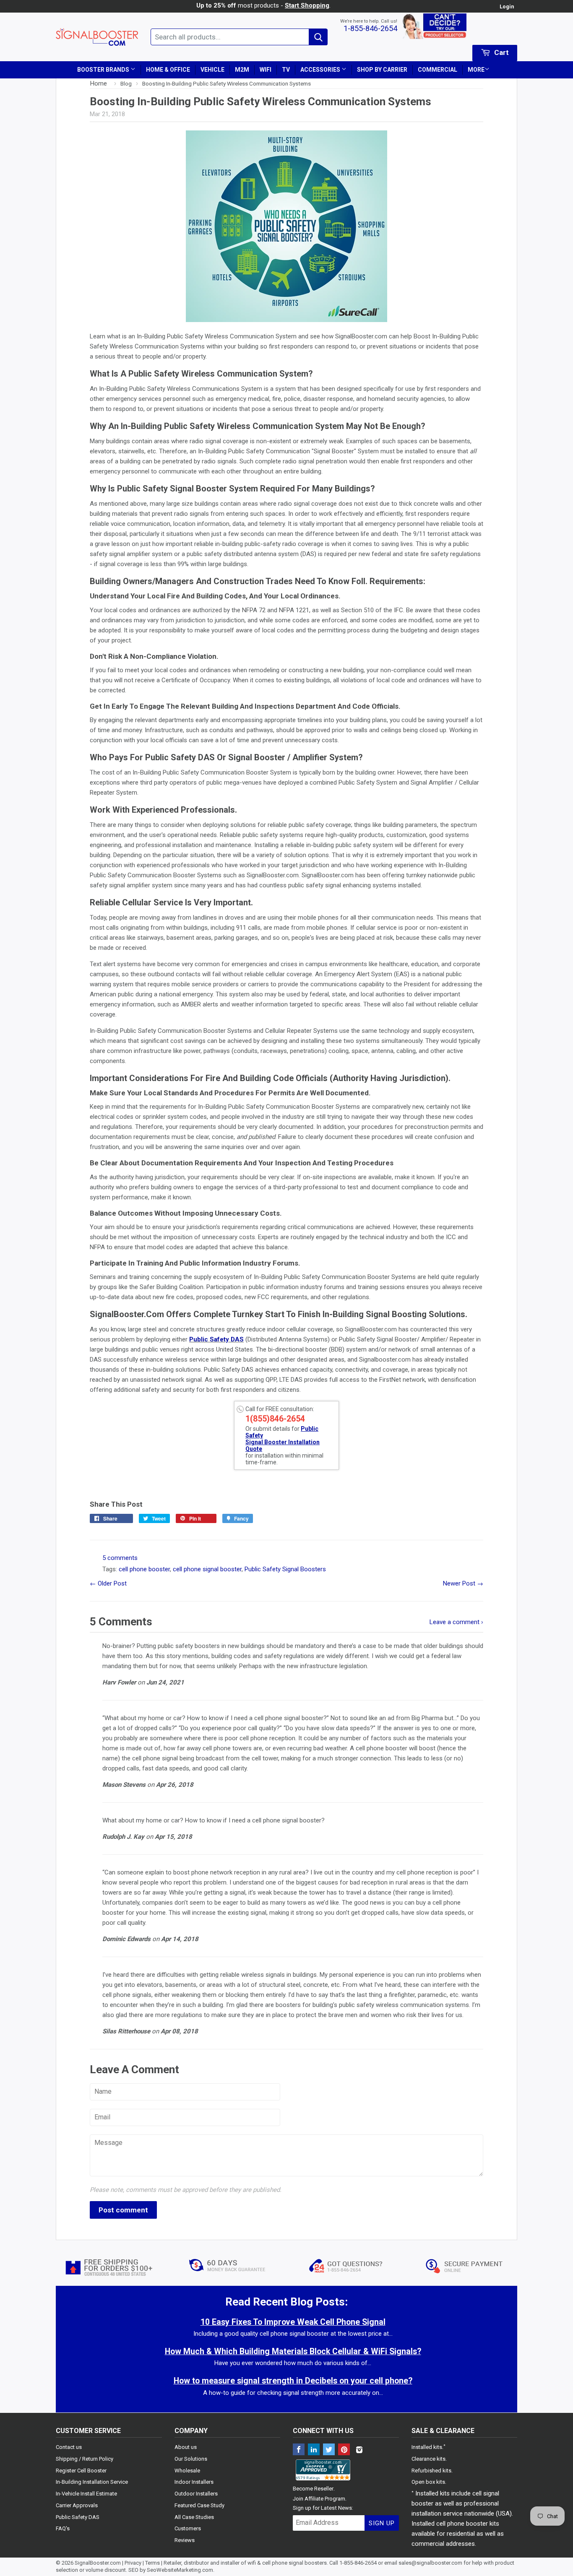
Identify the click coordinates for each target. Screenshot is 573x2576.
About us (186, 2447)
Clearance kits (428, 2459)
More (476, 70)
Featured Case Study (199, 2505)
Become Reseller (313, 2489)
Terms (152, 2563)
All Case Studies (194, 2517)
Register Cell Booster (81, 2471)
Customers (188, 2528)
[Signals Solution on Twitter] (329, 2450)
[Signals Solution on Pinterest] (344, 2450)
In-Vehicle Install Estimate (86, 2494)
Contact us (69, 2447)
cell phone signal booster (207, 1569)
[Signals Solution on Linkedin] (314, 2450)
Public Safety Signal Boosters (285, 1569)
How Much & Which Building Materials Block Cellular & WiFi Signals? (293, 2351)
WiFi (266, 70)
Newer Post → (463, 1583)
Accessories (321, 70)
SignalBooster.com (98, 2563)
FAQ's (63, 2528)
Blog (126, 83)
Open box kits (428, 2482)
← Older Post (108, 1583)
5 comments (120, 1558)
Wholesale (187, 2471)
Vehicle (212, 70)
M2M (242, 70)
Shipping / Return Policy (85, 2459)
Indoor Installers (194, 2482)
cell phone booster (144, 1569)
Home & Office (168, 70)
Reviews (185, 2540)
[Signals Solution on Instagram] (359, 2450)
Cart (501, 52)
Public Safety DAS (216, 1339)
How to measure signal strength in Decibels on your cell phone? (293, 2381)
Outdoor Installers (196, 2494)
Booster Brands (104, 70)
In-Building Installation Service (92, 2482)
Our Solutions (191, 2459)
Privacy (133, 2563)
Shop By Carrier (382, 70)
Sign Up (382, 2523)
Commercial (438, 70)
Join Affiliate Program (319, 2499)
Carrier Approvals (77, 2505)
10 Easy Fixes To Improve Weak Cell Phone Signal (293, 2322)
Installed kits (427, 2447)
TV (286, 70)
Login (507, 6)
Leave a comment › (456, 1622)
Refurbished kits (431, 2471)
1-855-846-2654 (370, 28)
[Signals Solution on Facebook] (299, 2450)
